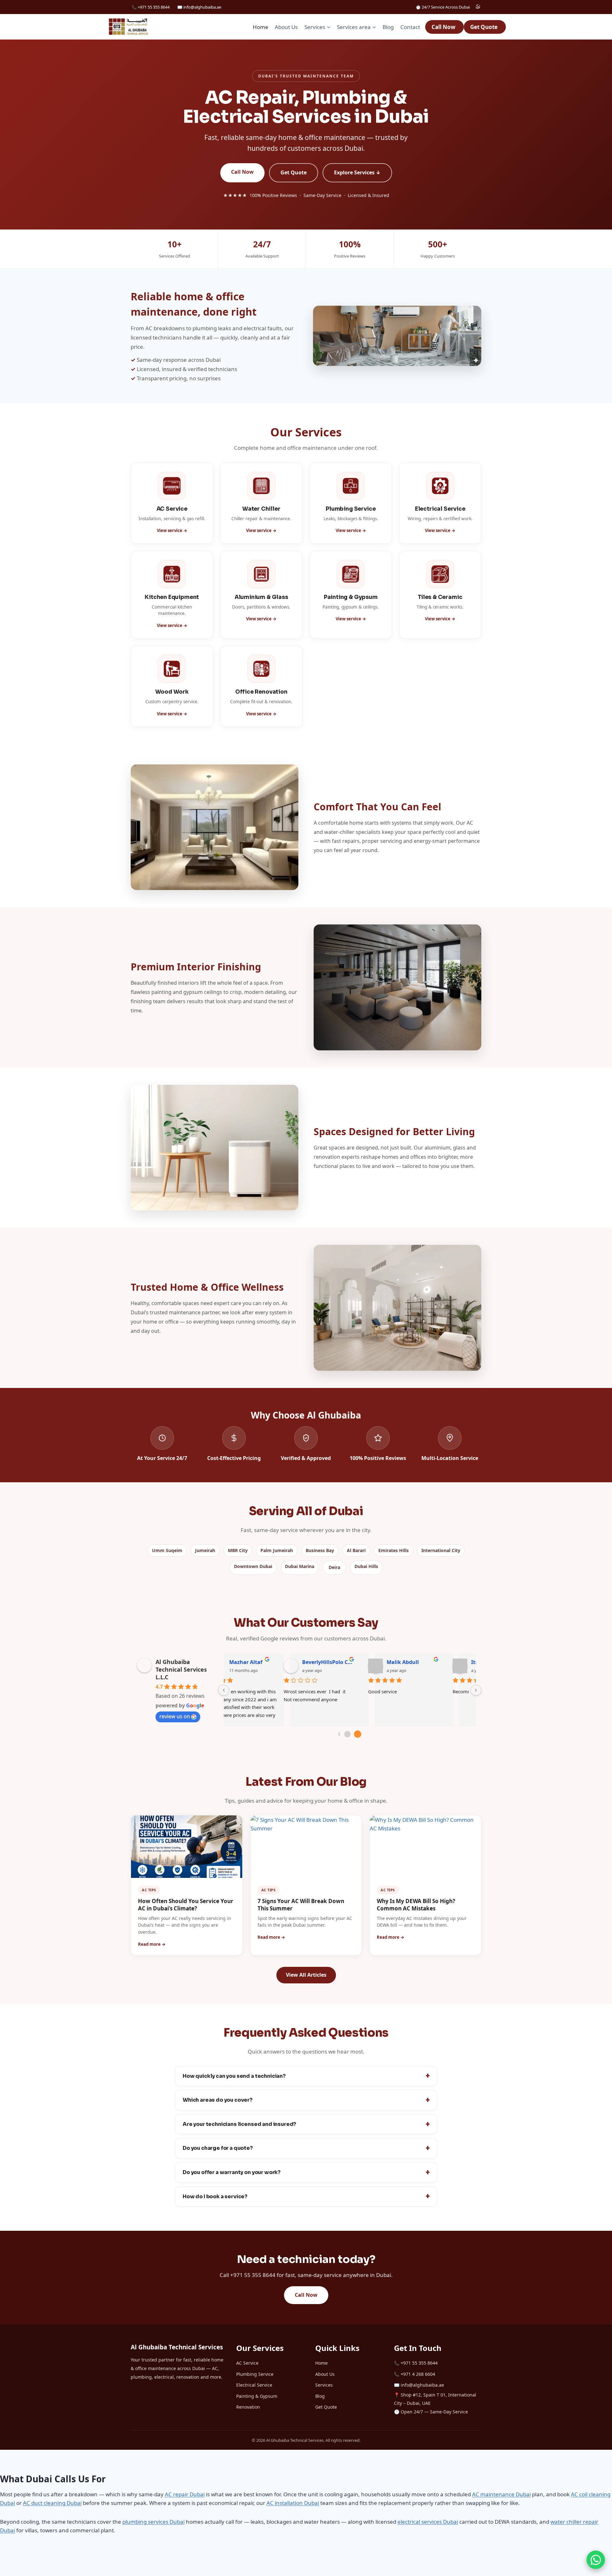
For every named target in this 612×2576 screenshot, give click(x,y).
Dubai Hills (366, 1566)
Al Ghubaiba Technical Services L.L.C (181, 1669)
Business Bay (320, 1550)
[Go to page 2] (357, 1734)
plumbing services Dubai (153, 2522)
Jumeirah (205, 1550)
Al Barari (356, 1550)
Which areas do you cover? (218, 2100)
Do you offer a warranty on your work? (232, 2172)
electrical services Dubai (428, 2522)
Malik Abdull (350, 1662)
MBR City (238, 1550)
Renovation (248, 2407)
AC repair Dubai (185, 2494)
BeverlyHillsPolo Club (275, 1662)
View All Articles (306, 1975)
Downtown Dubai (253, 1566)
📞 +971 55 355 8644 (151, 7)
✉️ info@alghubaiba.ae (199, 7)
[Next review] (476, 1690)
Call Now (444, 27)
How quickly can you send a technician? (234, 2076)
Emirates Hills (393, 1550)
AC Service (247, 2363)
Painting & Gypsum (257, 2396)
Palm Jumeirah (277, 1550)
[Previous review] (224, 1690)
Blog (388, 27)
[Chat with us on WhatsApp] (596, 2560)
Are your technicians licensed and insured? (239, 2124)
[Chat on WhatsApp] (478, 7)
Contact (410, 27)
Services (324, 2385)
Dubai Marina (300, 1566)
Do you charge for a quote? (218, 2148)
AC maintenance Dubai (501, 2494)
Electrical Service (254, 2385)
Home (261, 27)
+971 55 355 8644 (419, 2363)
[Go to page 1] (347, 1734)
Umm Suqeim (167, 1550)
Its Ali (426, 1662)
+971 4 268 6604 (418, 2374)
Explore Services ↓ (357, 172)
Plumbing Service (255, 2374)
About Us (286, 27)
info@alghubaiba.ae (422, 2385)
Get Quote (484, 27)
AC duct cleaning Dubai (52, 2503)
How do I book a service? (215, 2197)
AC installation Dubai (293, 2503)
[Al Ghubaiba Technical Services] (128, 27)
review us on (175, 1716)
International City (441, 1550)
